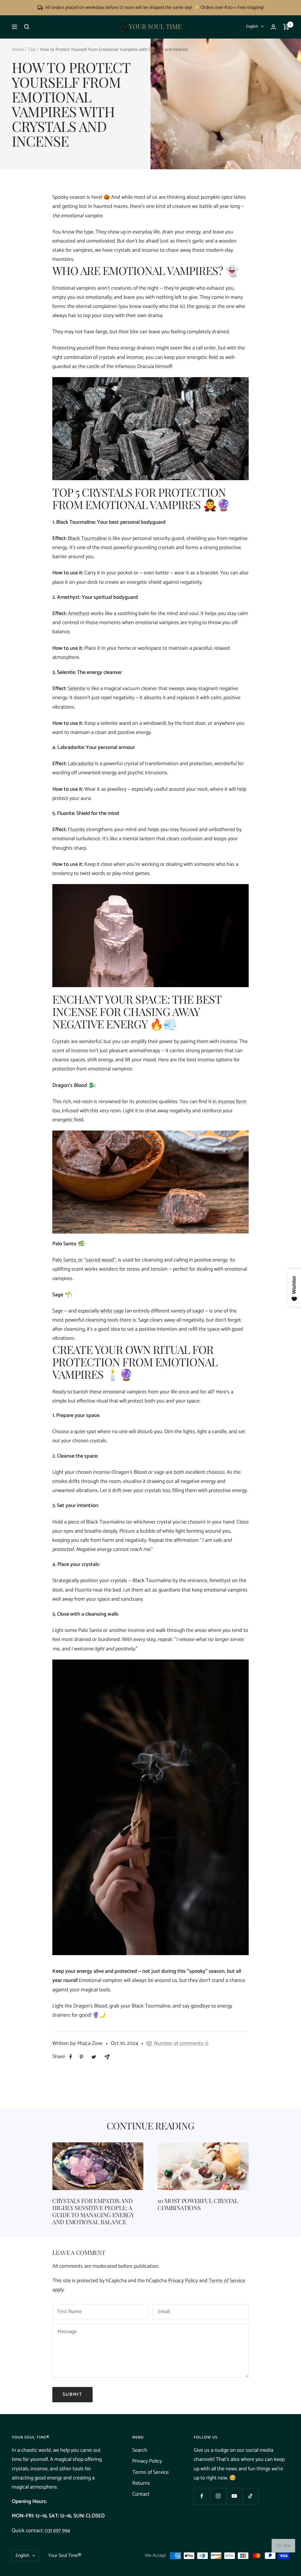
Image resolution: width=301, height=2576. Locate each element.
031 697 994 (57, 2531)
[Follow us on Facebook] (202, 2496)
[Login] (273, 27)
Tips (32, 50)
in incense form (230, 1102)
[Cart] (286, 27)
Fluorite (76, 830)
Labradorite (81, 764)
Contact (141, 2494)
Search (140, 2450)
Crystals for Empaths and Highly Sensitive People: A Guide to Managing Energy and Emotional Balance (93, 2211)
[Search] (27, 27)
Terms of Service (227, 2281)
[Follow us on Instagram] (218, 2496)
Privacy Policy (183, 2281)
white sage (112, 1311)
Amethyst (79, 614)
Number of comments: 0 (181, 2043)
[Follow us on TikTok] (250, 2496)
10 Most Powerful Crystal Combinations (198, 2204)
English (252, 27)
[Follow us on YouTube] (234, 2496)
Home (18, 50)
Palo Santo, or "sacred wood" (84, 1260)
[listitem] (71, 2057)
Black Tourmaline (87, 538)
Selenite (77, 689)
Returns (141, 2483)
